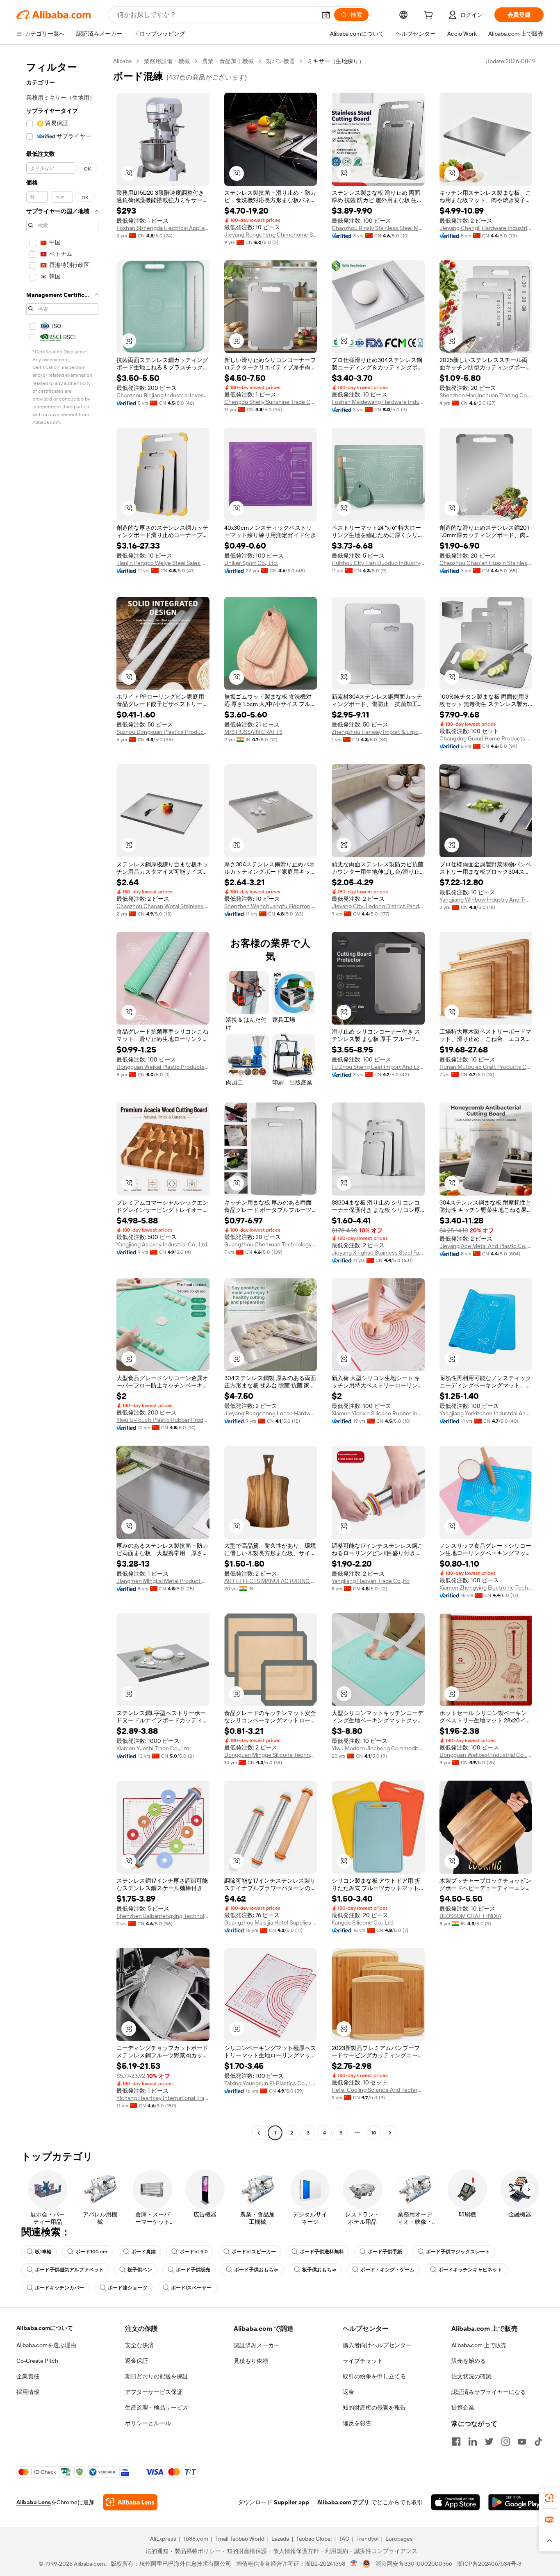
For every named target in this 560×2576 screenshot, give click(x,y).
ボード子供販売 (193, 2270)
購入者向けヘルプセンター (377, 2345)
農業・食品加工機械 (228, 61)
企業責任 (28, 2376)
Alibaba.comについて (45, 2328)
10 (374, 2133)
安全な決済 (139, 2345)
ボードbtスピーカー (254, 2252)
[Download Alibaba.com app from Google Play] (516, 2502)
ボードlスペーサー (191, 2288)
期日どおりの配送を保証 (157, 2376)
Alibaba (122, 61)
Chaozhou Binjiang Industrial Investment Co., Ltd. (163, 395)
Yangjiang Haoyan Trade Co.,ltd (371, 1581)
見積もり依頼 (251, 2361)
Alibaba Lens (34, 2502)
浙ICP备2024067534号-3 (489, 2564)
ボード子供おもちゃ (256, 2270)
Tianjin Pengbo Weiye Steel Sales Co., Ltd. (163, 563)
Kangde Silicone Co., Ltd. (363, 1922)
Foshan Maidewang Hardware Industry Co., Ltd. (378, 402)
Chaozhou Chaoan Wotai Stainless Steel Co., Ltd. (163, 906)
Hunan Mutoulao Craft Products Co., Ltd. (486, 1067)
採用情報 (28, 2392)
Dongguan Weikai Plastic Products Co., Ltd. (163, 1067)
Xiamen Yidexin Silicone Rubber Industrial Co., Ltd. (378, 1413)
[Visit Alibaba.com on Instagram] (505, 2442)
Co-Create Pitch (37, 2361)
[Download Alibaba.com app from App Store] (455, 2502)
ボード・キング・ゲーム (387, 2270)
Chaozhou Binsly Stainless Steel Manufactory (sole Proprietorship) (378, 228)
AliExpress (163, 2539)
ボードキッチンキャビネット (470, 2270)
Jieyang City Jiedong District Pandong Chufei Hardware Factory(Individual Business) (378, 906)
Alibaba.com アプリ (343, 2502)
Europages (399, 2539)
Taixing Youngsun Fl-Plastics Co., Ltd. (271, 2083)
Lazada (280, 2539)
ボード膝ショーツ (127, 2288)
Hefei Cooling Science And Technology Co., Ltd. (378, 2090)
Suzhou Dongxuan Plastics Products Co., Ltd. (163, 732)
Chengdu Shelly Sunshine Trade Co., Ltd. (271, 402)
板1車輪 (43, 2252)
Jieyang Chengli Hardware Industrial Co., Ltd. (486, 228)
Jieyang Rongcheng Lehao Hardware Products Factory (271, 1413)
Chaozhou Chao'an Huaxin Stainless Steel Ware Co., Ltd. (486, 563)
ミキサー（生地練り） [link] (336, 61)
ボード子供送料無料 (322, 2252)
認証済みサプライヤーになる (489, 2392)
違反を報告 (357, 2423)
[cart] (430, 16)
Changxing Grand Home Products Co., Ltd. (486, 738)
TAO (344, 2539)
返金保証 (137, 2361)
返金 (348, 2392)
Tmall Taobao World (240, 2539)
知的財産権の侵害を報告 (374, 2407)
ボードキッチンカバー (59, 2288)
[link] (549, 2498)
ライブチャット (363, 2361)
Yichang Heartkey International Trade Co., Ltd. (163, 2098)
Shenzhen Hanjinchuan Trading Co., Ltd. (486, 395)
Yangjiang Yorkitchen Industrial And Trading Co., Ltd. (486, 1413)
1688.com (196, 2539)
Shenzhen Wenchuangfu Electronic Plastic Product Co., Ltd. (271, 906)
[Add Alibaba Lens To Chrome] (130, 2502)
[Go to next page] (390, 2133)
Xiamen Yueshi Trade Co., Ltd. (154, 1748)
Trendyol (367, 2539)
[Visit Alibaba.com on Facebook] (456, 2442)
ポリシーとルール (148, 2423)
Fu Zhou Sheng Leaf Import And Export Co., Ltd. (378, 1067)
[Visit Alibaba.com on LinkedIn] (473, 2442)
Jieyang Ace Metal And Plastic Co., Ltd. (486, 1246)
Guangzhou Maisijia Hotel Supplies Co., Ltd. (271, 1922)
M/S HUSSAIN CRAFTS (253, 732)
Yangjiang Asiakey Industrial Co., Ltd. (162, 1244)
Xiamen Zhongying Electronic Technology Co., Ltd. (486, 1588)
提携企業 (463, 2407)
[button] (326, 15)
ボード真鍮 (143, 2252)
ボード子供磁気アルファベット (69, 2270)
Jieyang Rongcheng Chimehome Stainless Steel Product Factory (271, 235)
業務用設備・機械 (167, 61)
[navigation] (62, 1098)
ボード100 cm (91, 2252)
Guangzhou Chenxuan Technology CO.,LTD (271, 1244)
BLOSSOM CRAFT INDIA (470, 1916)
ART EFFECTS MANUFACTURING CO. (271, 1581)
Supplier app (291, 2502)
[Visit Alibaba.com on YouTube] (522, 2442)
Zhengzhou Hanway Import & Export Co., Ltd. (378, 732)
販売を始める (469, 2361)
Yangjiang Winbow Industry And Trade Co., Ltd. (486, 900)
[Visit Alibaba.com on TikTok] (538, 2442)
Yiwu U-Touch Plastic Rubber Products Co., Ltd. (163, 1420)
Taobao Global (314, 2539)
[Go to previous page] (259, 2133)
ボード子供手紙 (385, 2252)
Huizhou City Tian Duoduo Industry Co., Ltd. (378, 563)
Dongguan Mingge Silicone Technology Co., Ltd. (271, 1755)
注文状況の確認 (471, 2376)
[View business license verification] (354, 2564)
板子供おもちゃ (319, 2270)
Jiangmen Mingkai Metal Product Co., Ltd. (163, 1581)
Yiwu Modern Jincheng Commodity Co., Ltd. (378, 1748)
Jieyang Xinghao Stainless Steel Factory (378, 1253)
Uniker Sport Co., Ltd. (251, 563)
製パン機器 (280, 61)
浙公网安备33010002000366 (414, 2564)
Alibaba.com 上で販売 (479, 2345)
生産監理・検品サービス (157, 2407)
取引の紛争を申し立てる (374, 2376)
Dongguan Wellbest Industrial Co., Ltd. (486, 1755)
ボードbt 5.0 (194, 2252)
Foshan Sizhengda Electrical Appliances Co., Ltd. (163, 228)
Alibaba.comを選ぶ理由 (46, 2345)
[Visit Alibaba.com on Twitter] (489, 2442)
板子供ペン (140, 2270)
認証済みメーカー (257, 2345)
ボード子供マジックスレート (458, 2252)
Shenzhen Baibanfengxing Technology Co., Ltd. (163, 1916)
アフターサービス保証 (154, 2392)
